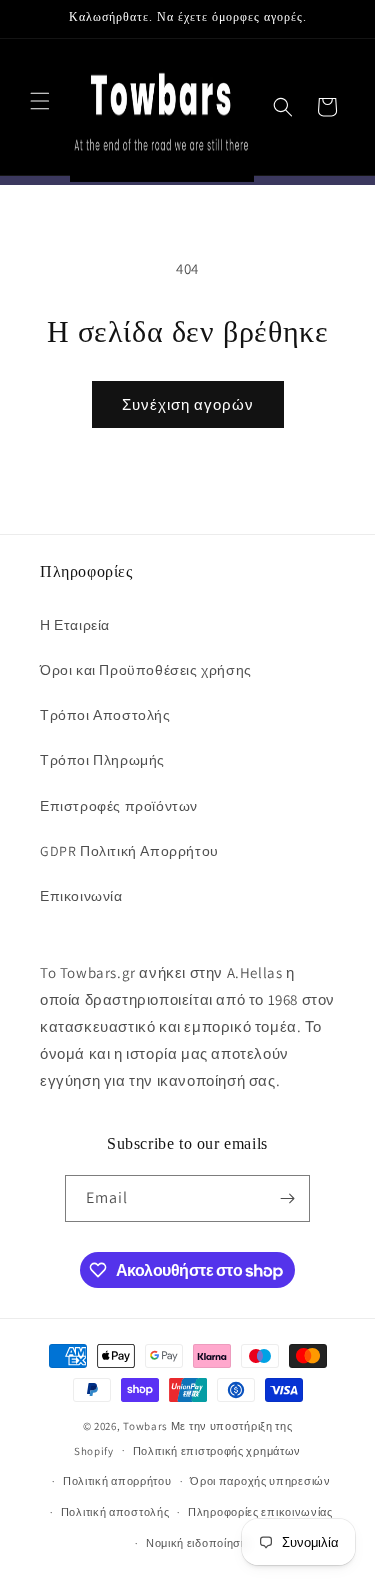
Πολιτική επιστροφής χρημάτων (217, 1451)
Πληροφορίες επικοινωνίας (260, 1512)
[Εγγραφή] (287, 1198)
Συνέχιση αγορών (188, 404)
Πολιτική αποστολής (115, 1512)
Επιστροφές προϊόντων (119, 806)
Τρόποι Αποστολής (105, 715)
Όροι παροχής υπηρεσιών (260, 1481)
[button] (40, 101)
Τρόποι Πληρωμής (102, 760)
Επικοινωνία (81, 896)
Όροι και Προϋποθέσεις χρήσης (146, 670)
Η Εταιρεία (75, 625)
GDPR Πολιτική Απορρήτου (129, 851)
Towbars (145, 1426)
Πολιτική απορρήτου (117, 1481)
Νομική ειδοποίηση (197, 1543)
